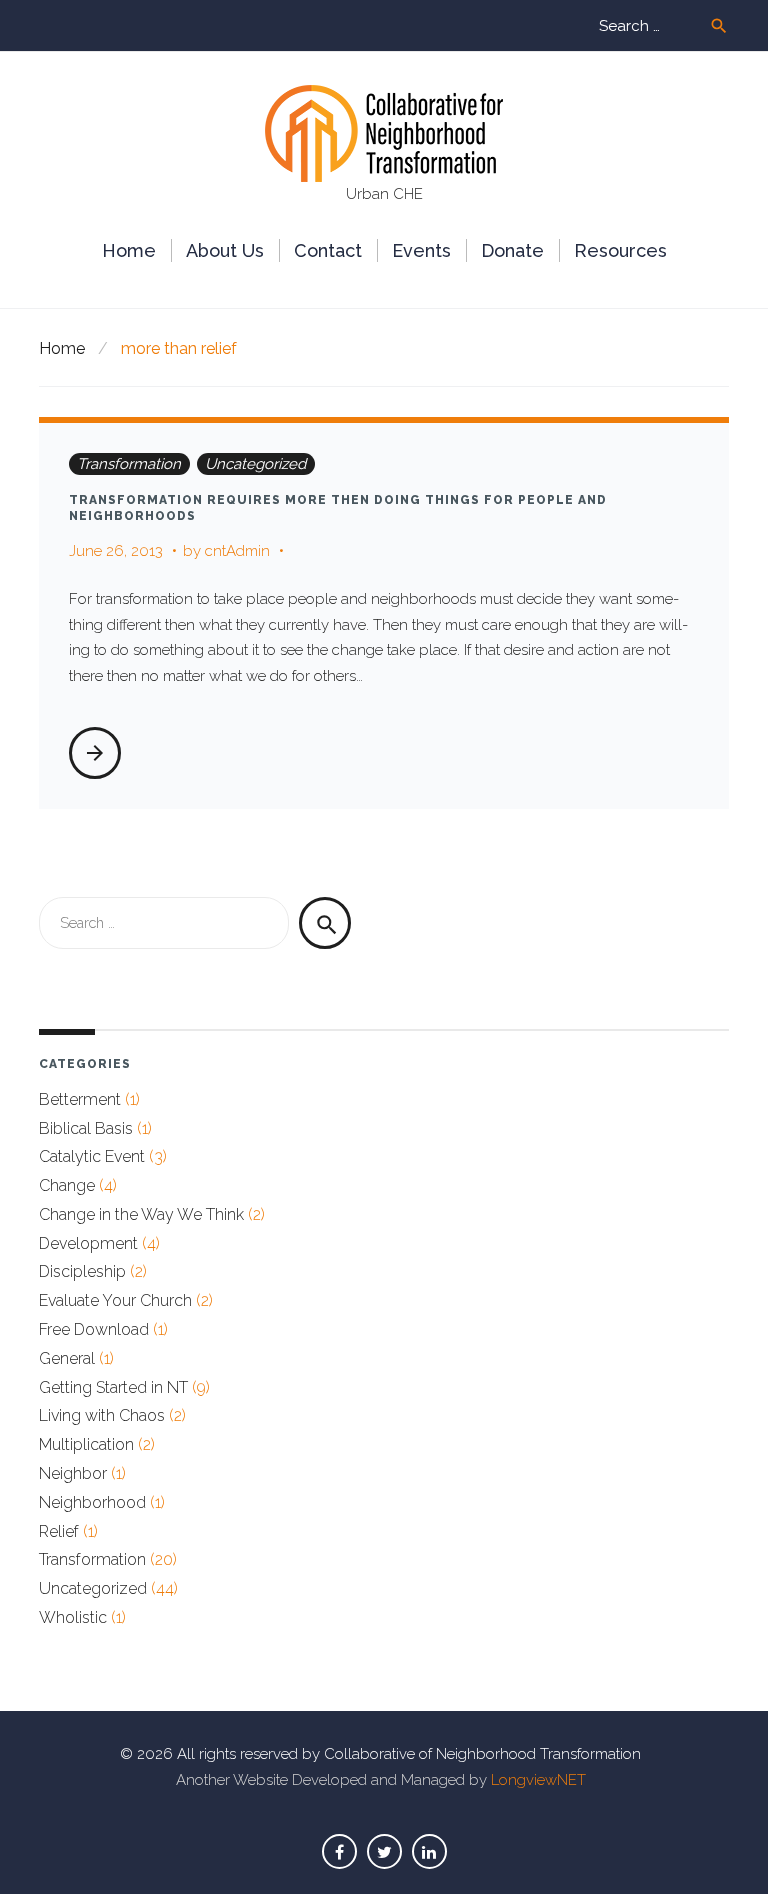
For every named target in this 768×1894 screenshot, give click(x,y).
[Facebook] (339, 1851)
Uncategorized (255, 464)
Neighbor (73, 1473)
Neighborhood (92, 1502)
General (67, 1358)
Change (67, 1185)
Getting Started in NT (113, 1387)
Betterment (80, 1099)
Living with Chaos (102, 1415)
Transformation (129, 464)
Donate (512, 250)
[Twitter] (384, 1851)
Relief (59, 1531)
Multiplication (86, 1444)
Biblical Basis (86, 1128)
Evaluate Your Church (115, 1300)
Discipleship (82, 1271)
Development (88, 1243)
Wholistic (73, 1617)
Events (421, 250)
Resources (620, 250)
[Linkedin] (429, 1851)
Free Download (94, 1329)
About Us (225, 250)
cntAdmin (237, 551)
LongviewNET (538, 1780)
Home (129, 250)
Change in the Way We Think (141, 1214)
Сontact (328, 250)
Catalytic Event (92, 1156)
